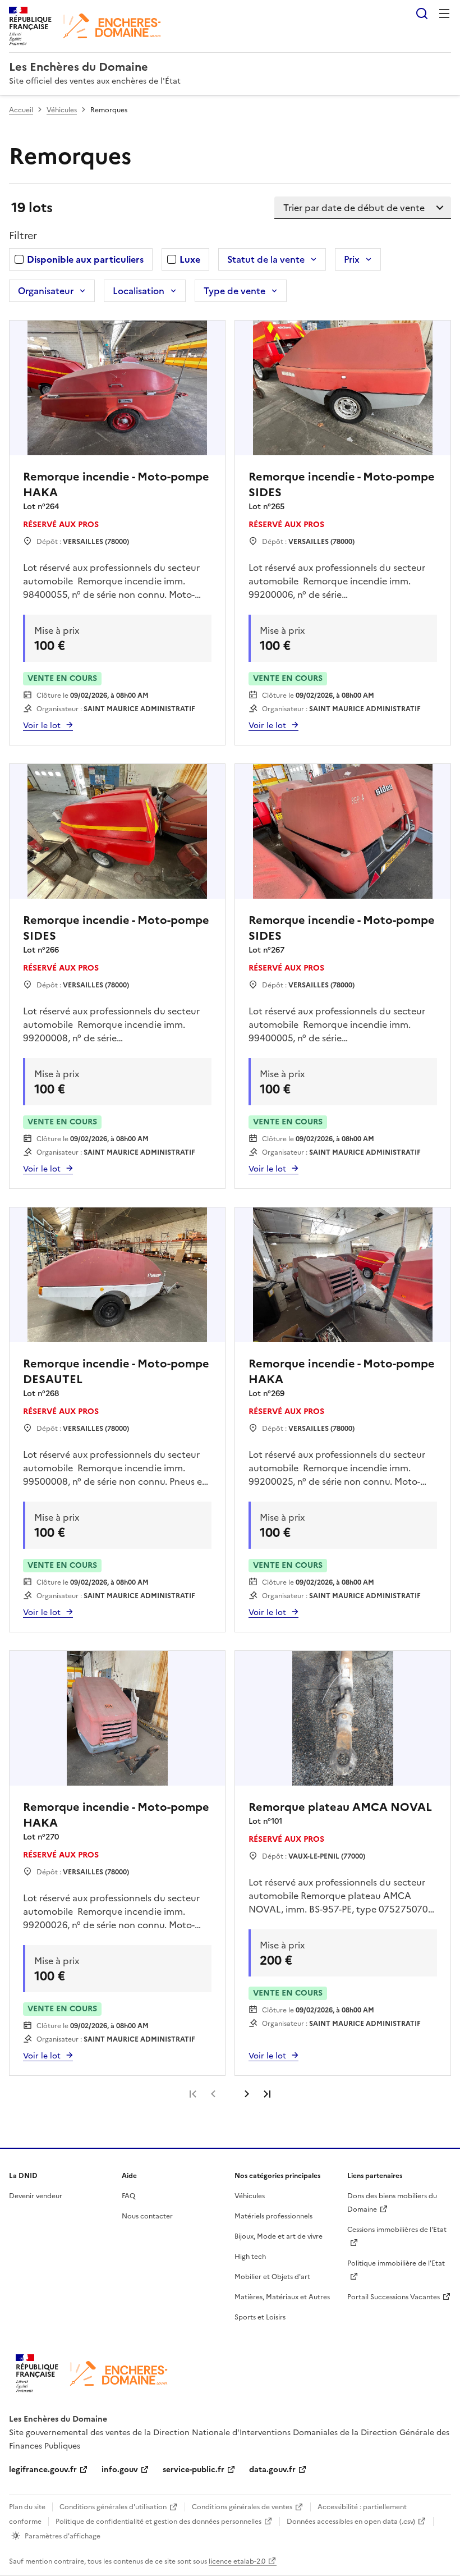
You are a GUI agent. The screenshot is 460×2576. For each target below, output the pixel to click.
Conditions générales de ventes (242, 2507)
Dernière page (267, 2094)
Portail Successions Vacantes (394, 2297)
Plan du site (27, 2507)
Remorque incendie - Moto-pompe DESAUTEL (116, 1371)
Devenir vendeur (36, 2196)
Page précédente (213, 2094)
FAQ (128, 2196)
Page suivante (247, 2094)
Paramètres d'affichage (63, 2536)
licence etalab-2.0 (237, 2561)
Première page (193, 2094)
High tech (250, 2257)
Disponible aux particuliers (85, 259)
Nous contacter (147, 2216)
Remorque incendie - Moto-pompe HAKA (116, 484)
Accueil (21, 110)
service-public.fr (194, 2470)
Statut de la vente (266, 259)
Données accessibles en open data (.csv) (351, 2522)
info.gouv (120, 2470)
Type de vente (234, 291)
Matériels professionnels (273, 2216)
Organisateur (46, 291)
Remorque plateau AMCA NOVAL (340, 1807)
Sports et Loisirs (260, 2317)
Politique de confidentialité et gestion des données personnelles (158, 2522)
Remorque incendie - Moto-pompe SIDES (342, 484)
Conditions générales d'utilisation (113, 2507)
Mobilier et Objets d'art (272, 2277)
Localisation (139, 291)
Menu (444, 13)
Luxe (190, 259)
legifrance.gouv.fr (43, 2470)
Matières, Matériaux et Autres (282, 2297)
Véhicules (62, 110)
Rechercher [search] (422, 13)
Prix (352, 259)
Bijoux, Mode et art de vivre (279, 2236)
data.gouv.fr (272, 2470)
